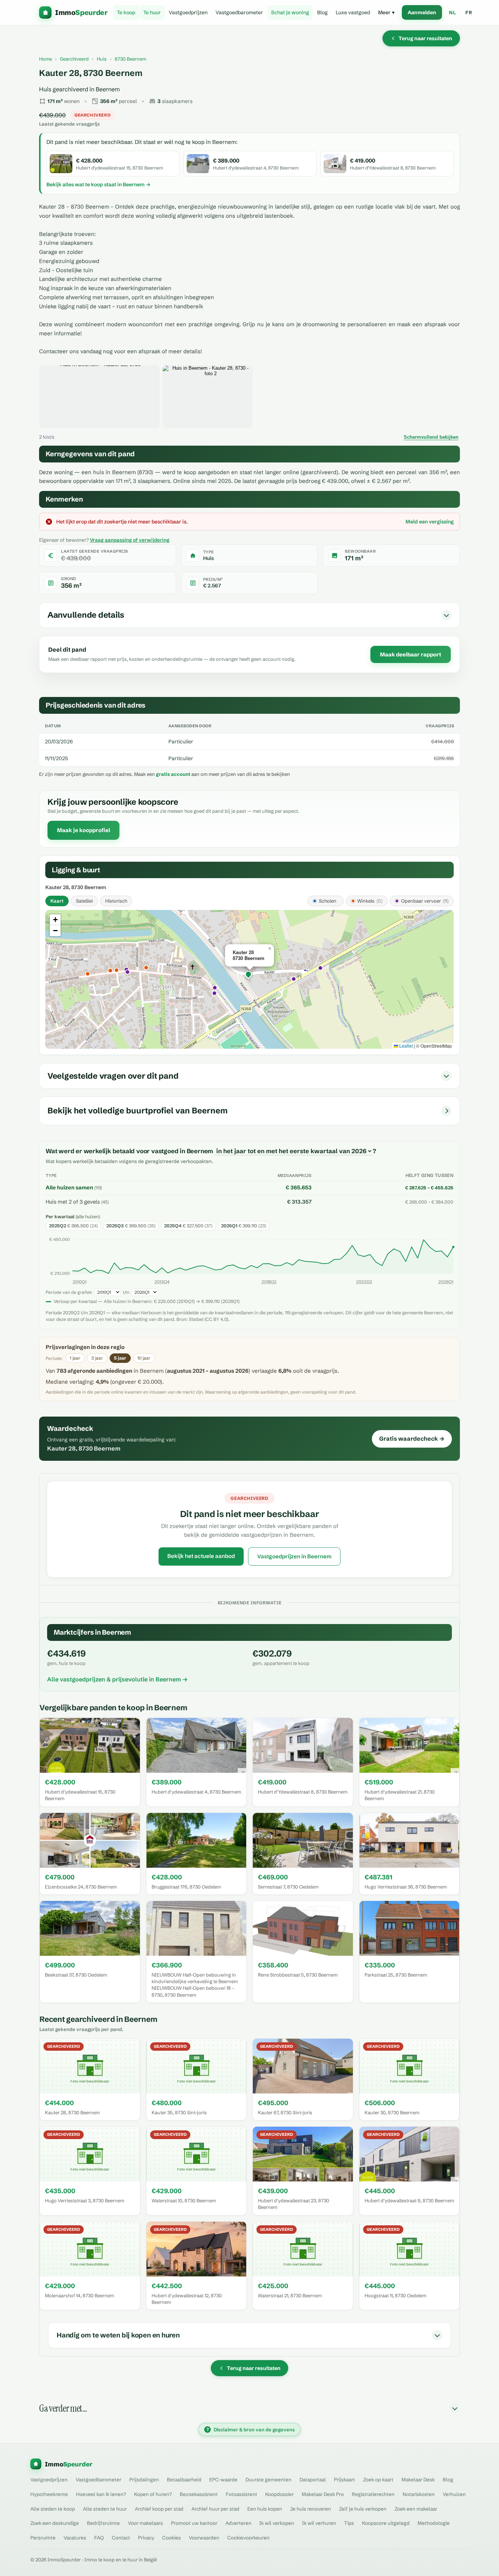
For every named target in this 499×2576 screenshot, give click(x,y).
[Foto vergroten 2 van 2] (207, 397)
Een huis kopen (265, 2509)
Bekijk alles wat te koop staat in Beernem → (98, 184)
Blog (322, 12)
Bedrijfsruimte (103, 2523)
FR (469, 12)
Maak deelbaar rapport (411, 654)
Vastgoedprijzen (188, 12)
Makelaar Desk (418, 2480)
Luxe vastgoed (353, 12)
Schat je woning (290, 12)
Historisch (116, 901)
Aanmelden (422, 12)
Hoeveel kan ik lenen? (101, 2494)
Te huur (152, 12)
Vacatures (75, 2538)
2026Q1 (446, 1282)
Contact (121, 2538)
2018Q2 (269, 1282)
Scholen (328, 901)
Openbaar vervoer (425, 901)
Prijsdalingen (144, 2480)
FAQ (99, 2538)
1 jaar (75, 1358)
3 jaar (97, 1358)
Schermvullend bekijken (431, 437)
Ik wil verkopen (277, 2523)
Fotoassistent (241, 2494)
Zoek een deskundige (55, 2523)
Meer (386, 12)
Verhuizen (454, 2494)
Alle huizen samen (69, 1188)
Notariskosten (419, 2494)
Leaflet (405, 1046)
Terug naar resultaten (425, 38)
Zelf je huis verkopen (363, 2509)
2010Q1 (80, 1282)
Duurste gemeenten (268, 2480)
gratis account (173, 774)
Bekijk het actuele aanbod (201, 1556)
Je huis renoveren (311, 2509)
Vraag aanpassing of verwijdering (130, 540)
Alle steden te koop (53, 2509)
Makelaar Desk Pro (323, 2494)
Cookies (172, 2538)
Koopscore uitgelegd (386, 2523)
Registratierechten (373, 2494)
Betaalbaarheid (184, 2480)
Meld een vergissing (430, 522)
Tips (349, 2523)
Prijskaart (344, 2480)
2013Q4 (162, 1282)
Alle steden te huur (105, 2509)
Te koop (126, 12)
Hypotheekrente (49, 2494)
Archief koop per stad (159, 2509)
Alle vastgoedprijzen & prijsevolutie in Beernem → (117, 1679)
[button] (249, 975)
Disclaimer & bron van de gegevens (251, 2430)
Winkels (370, 901)
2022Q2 (364, 1282)
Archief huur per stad (215, 2509)
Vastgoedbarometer (239, 12)
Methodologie (434, 2523)
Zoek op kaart (378, 2480)
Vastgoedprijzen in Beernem (294, 1556)
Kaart (57, 901)
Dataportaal (313, 2480)
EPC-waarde (223, 2480)
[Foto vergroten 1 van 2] (99, 397)
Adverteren (238, 2523)
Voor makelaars (145, 2523)
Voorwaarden (204, 2538)
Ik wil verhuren (319, 2523)
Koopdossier (279, 2494)
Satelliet (84, 901)
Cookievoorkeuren (248, 2538)
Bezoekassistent (199, 2494)
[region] (249, 979)
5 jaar (120, 1358)
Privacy (146, 2538)
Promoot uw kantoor (194, 2523)
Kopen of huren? (153, 2494)
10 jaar (144, 1358)
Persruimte (43, 2538)
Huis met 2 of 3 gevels (73, 1202)
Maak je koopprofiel (83, 830)
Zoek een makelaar (416, 2509)
